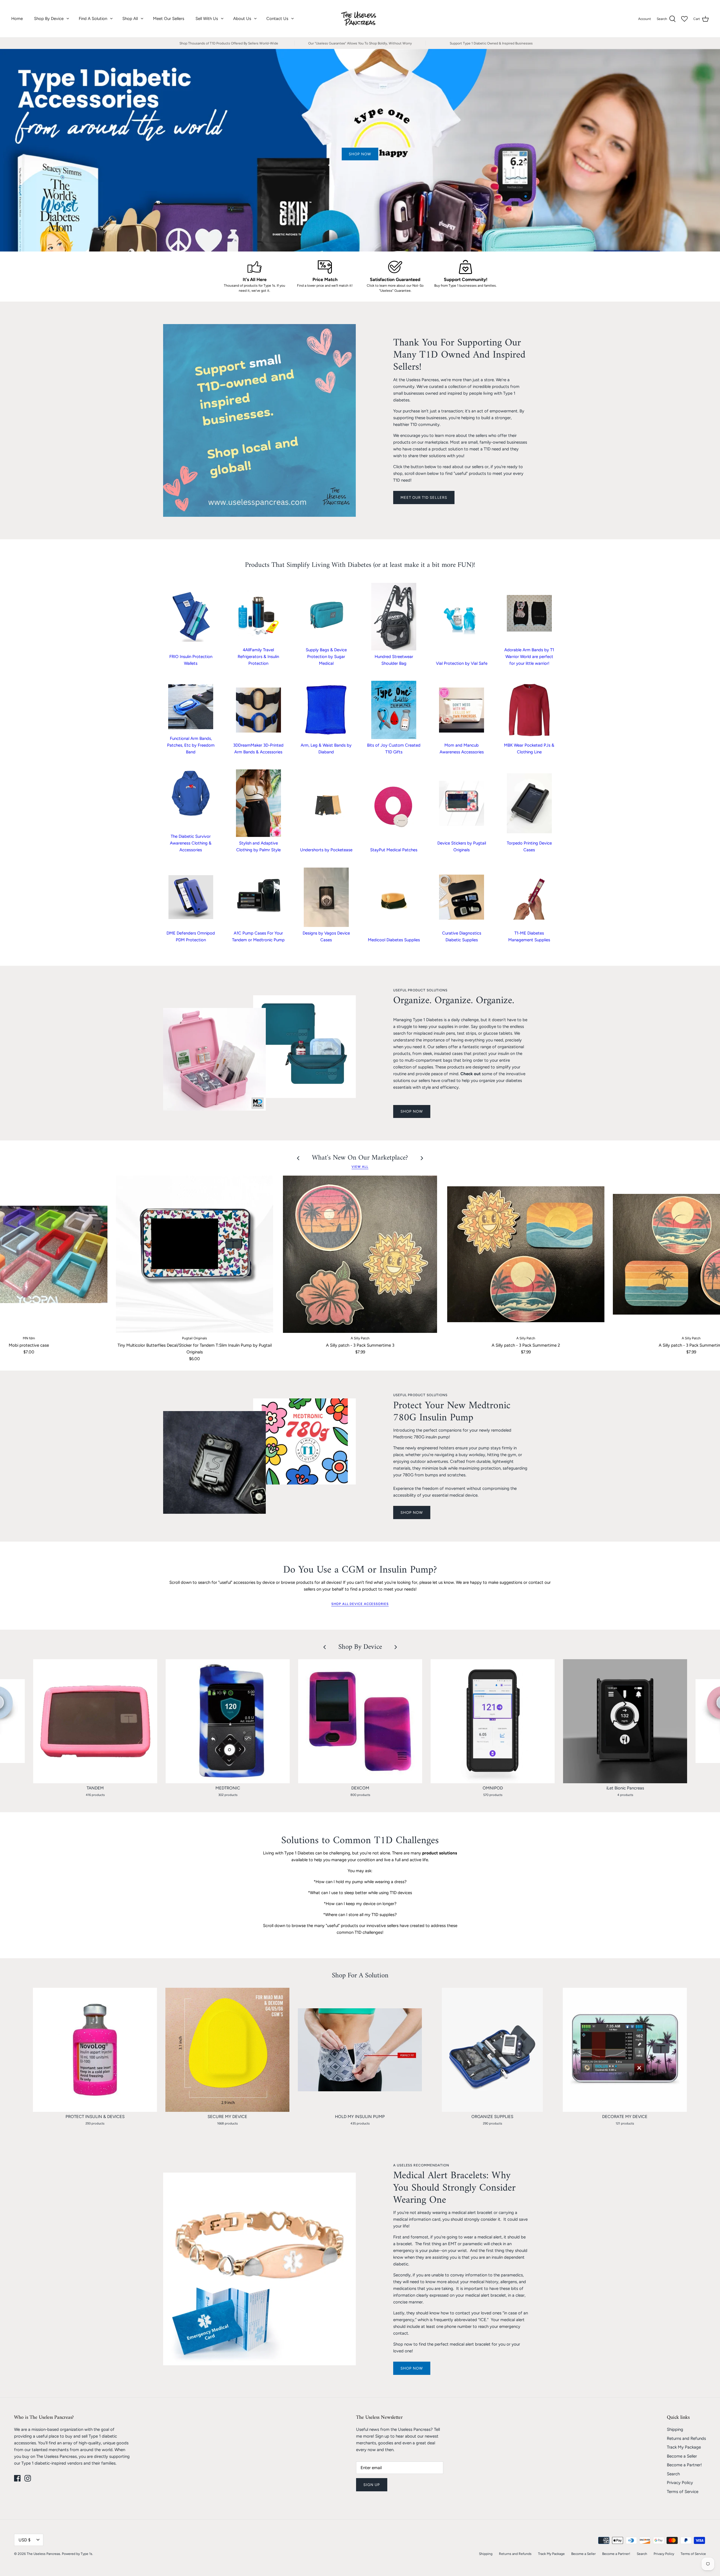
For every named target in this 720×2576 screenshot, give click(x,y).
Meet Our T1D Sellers (424, 498)
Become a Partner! (684, 2465)
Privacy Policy (680, 2483)
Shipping (675, 2429)
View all (360, 1167)
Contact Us (277, 19)
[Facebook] (17, 2478)
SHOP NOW (412, 1111)
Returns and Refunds (686, 2438)
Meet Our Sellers (169, 19)
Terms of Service (683, 2492)
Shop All (130, 19)
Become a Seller (682, 2456)
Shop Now (412, 2368)
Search (673, 2474)
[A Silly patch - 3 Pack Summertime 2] (526, 1254)
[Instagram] (28, 2478)
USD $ (24, 2540)
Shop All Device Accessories (360, 1604)
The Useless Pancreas (43, 2554)
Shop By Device (49, 19)
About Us (242, 19)
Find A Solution (93, 19)
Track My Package (684, 2447)
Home (17, 19)
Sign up (372, 2485)
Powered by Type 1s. (77, 2554)
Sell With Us (207, 19)
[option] (360, 150)
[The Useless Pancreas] (360, 19)
